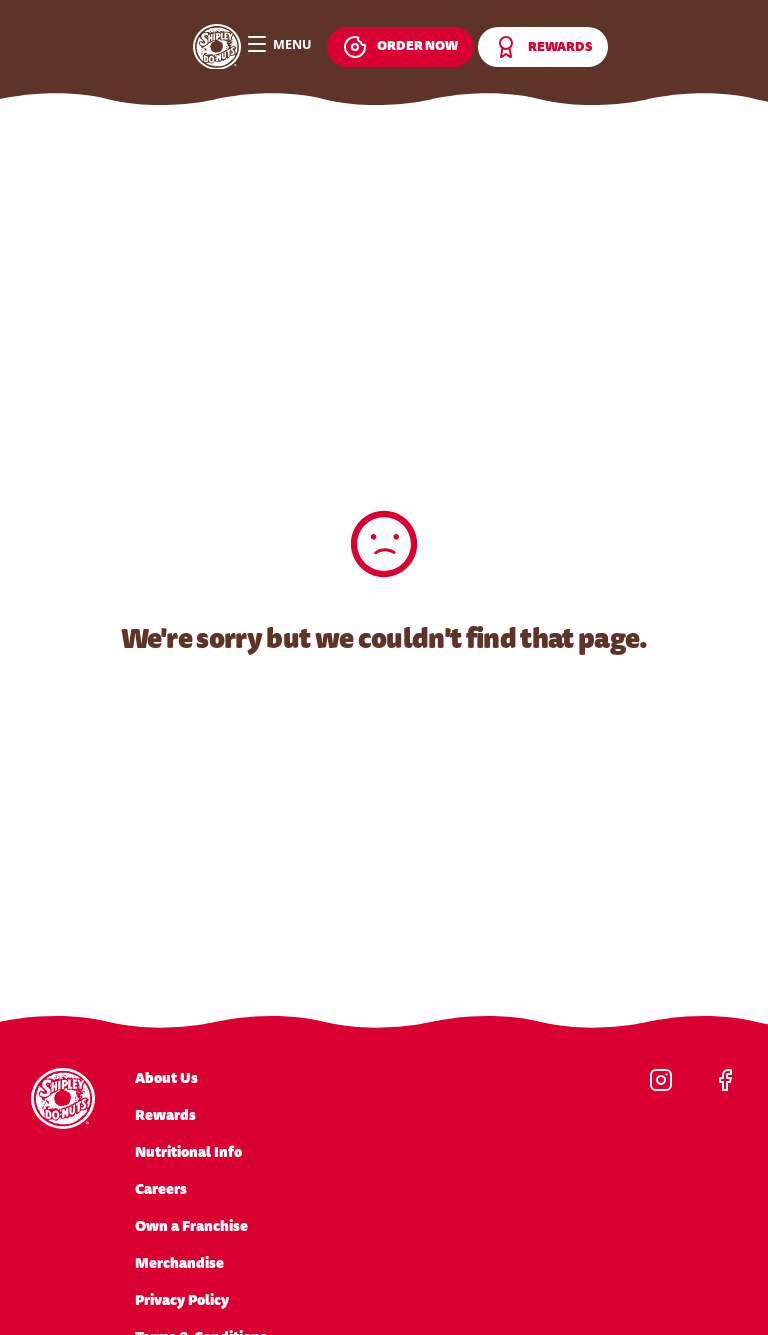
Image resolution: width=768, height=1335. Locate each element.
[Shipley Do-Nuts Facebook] (725, 1080)
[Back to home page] (217, 47)
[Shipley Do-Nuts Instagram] (661, 1080)
